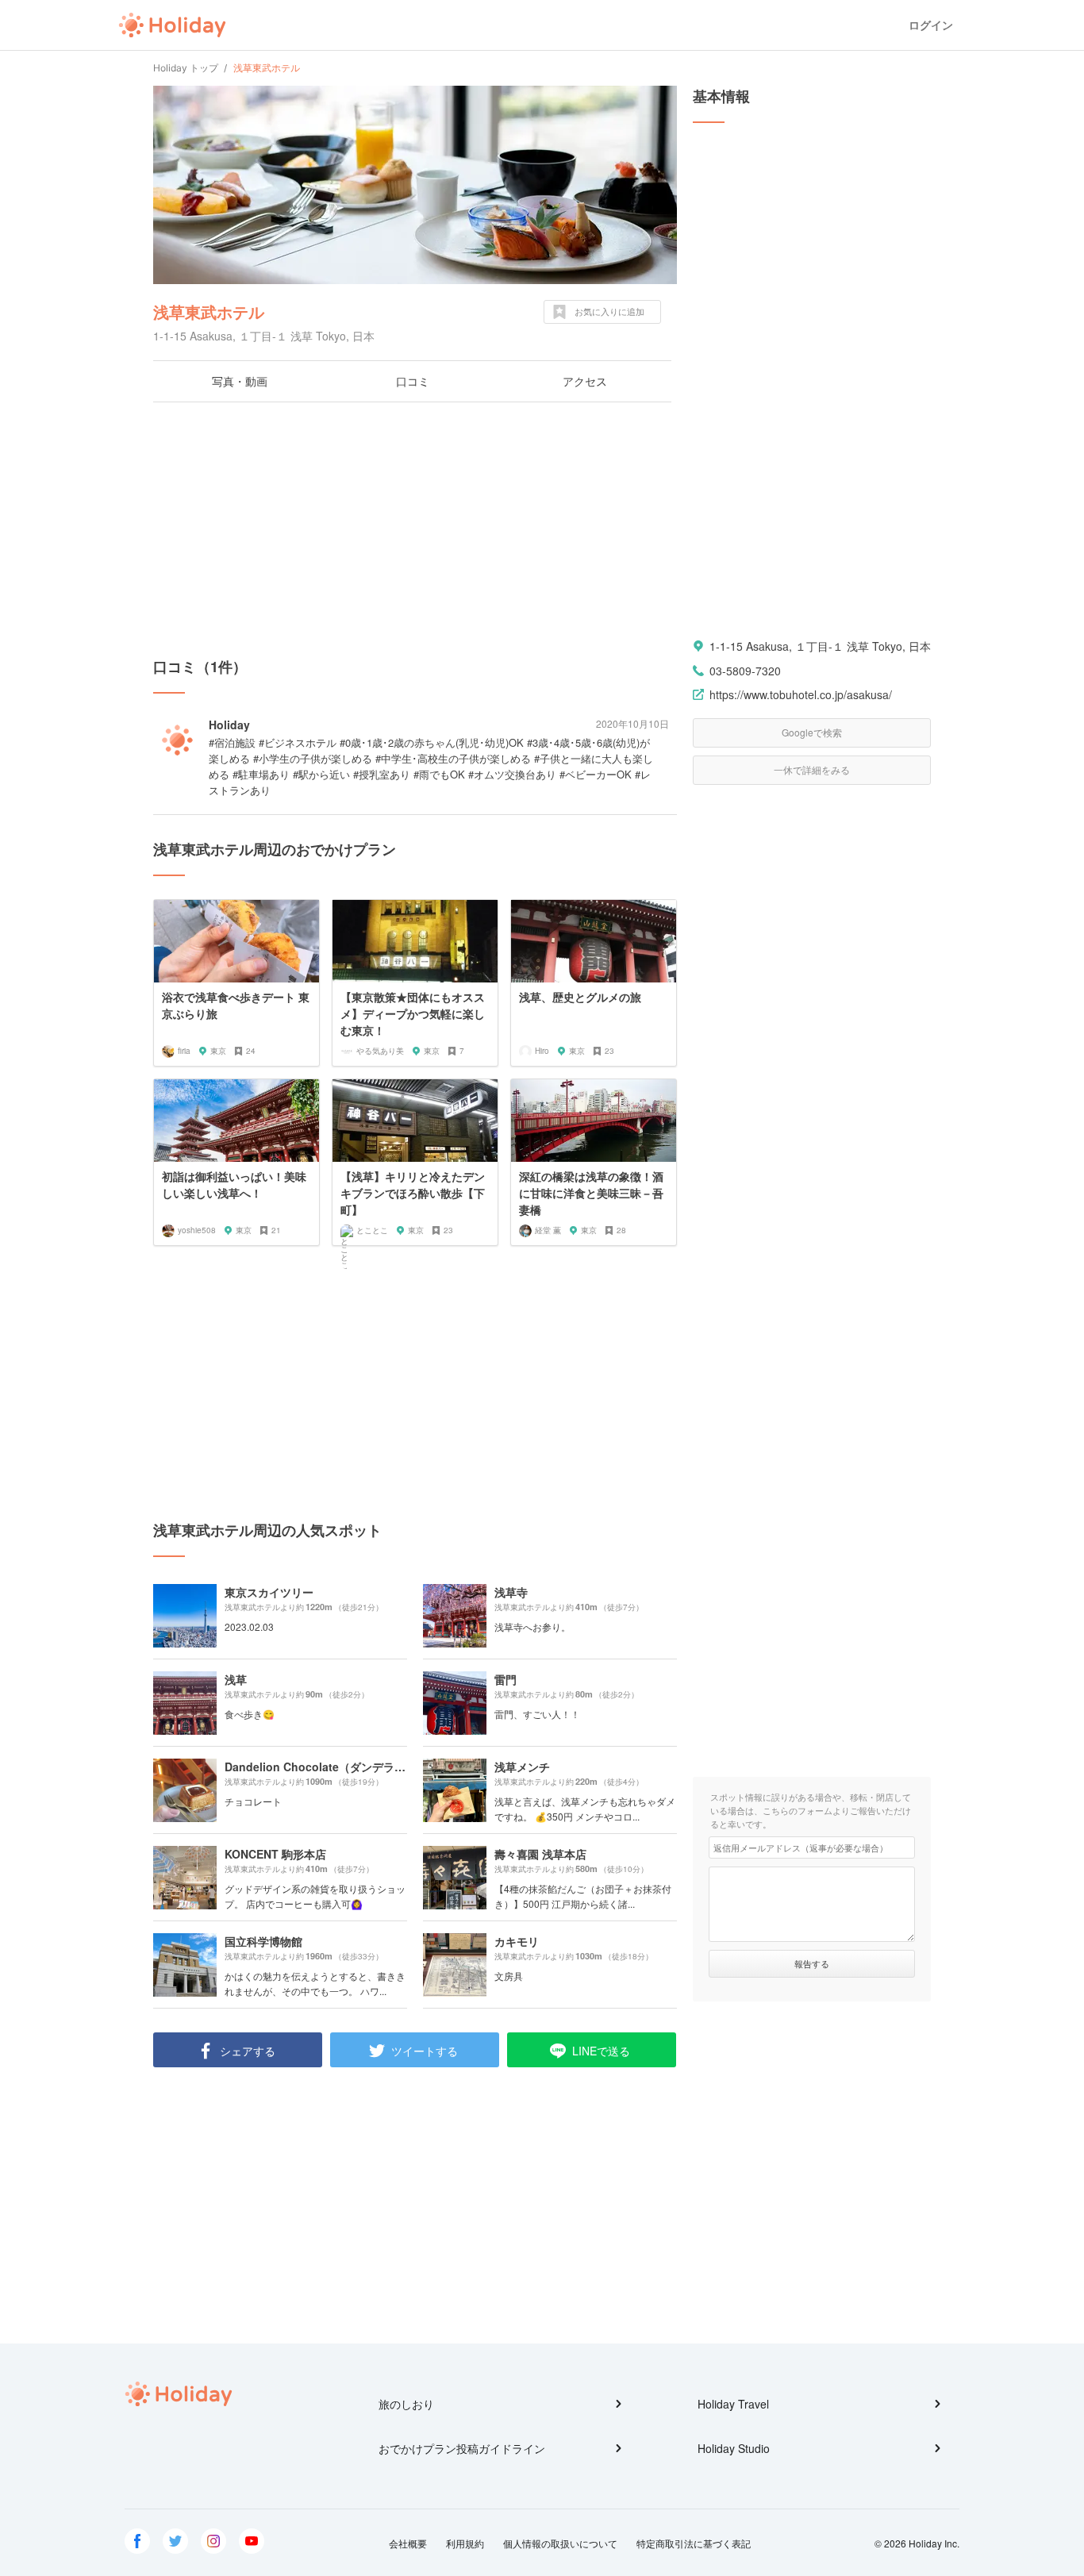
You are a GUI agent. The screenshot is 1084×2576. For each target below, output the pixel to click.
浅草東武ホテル (209, 311)
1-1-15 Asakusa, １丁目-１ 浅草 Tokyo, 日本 (820, 646)
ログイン (931, 25)
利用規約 (465, 2543)
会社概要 (408, 2543)
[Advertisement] (415, 529)
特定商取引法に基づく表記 (694, 2543)
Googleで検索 (812, 732)
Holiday (172, 25)
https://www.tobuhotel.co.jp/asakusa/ (801, 694)
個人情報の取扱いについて (560, 2543)
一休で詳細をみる (812, 769)
